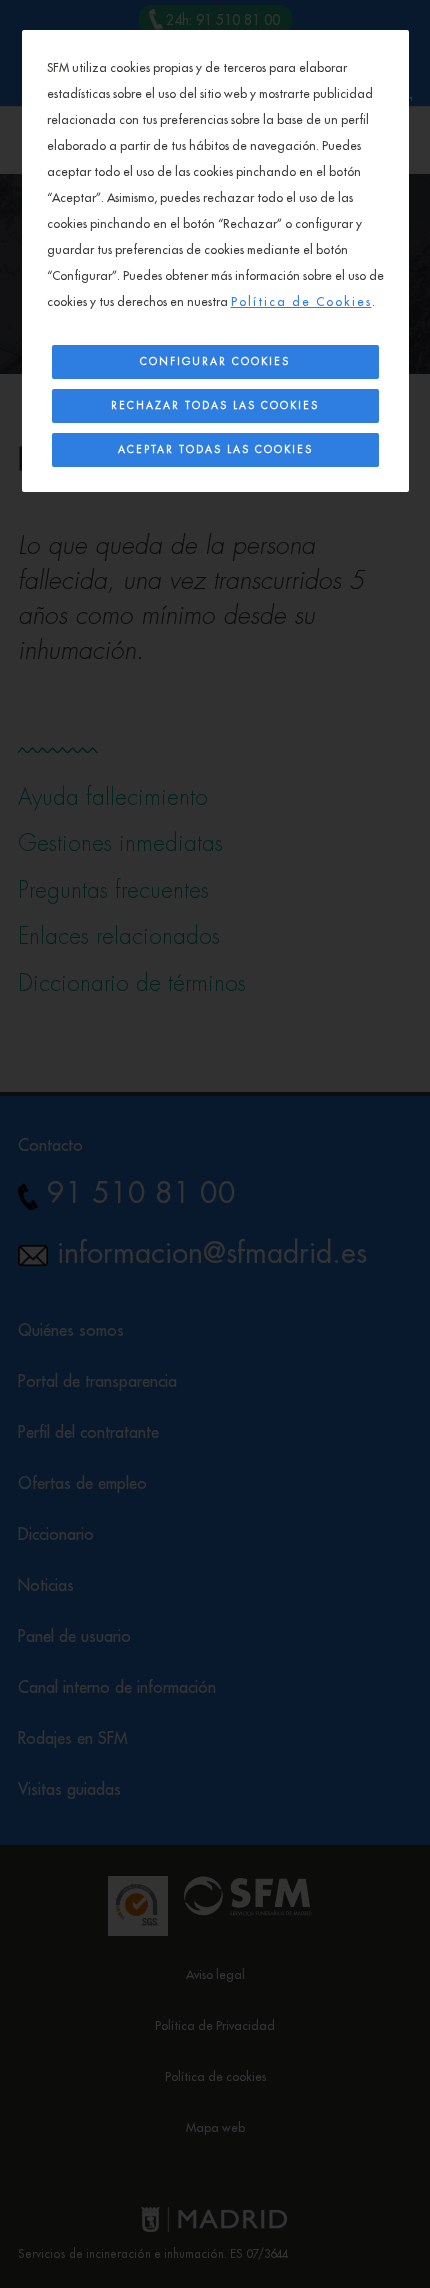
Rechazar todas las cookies (215, 406)
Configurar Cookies (215, 362)
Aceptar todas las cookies (215, 450)
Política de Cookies (301, 302)
